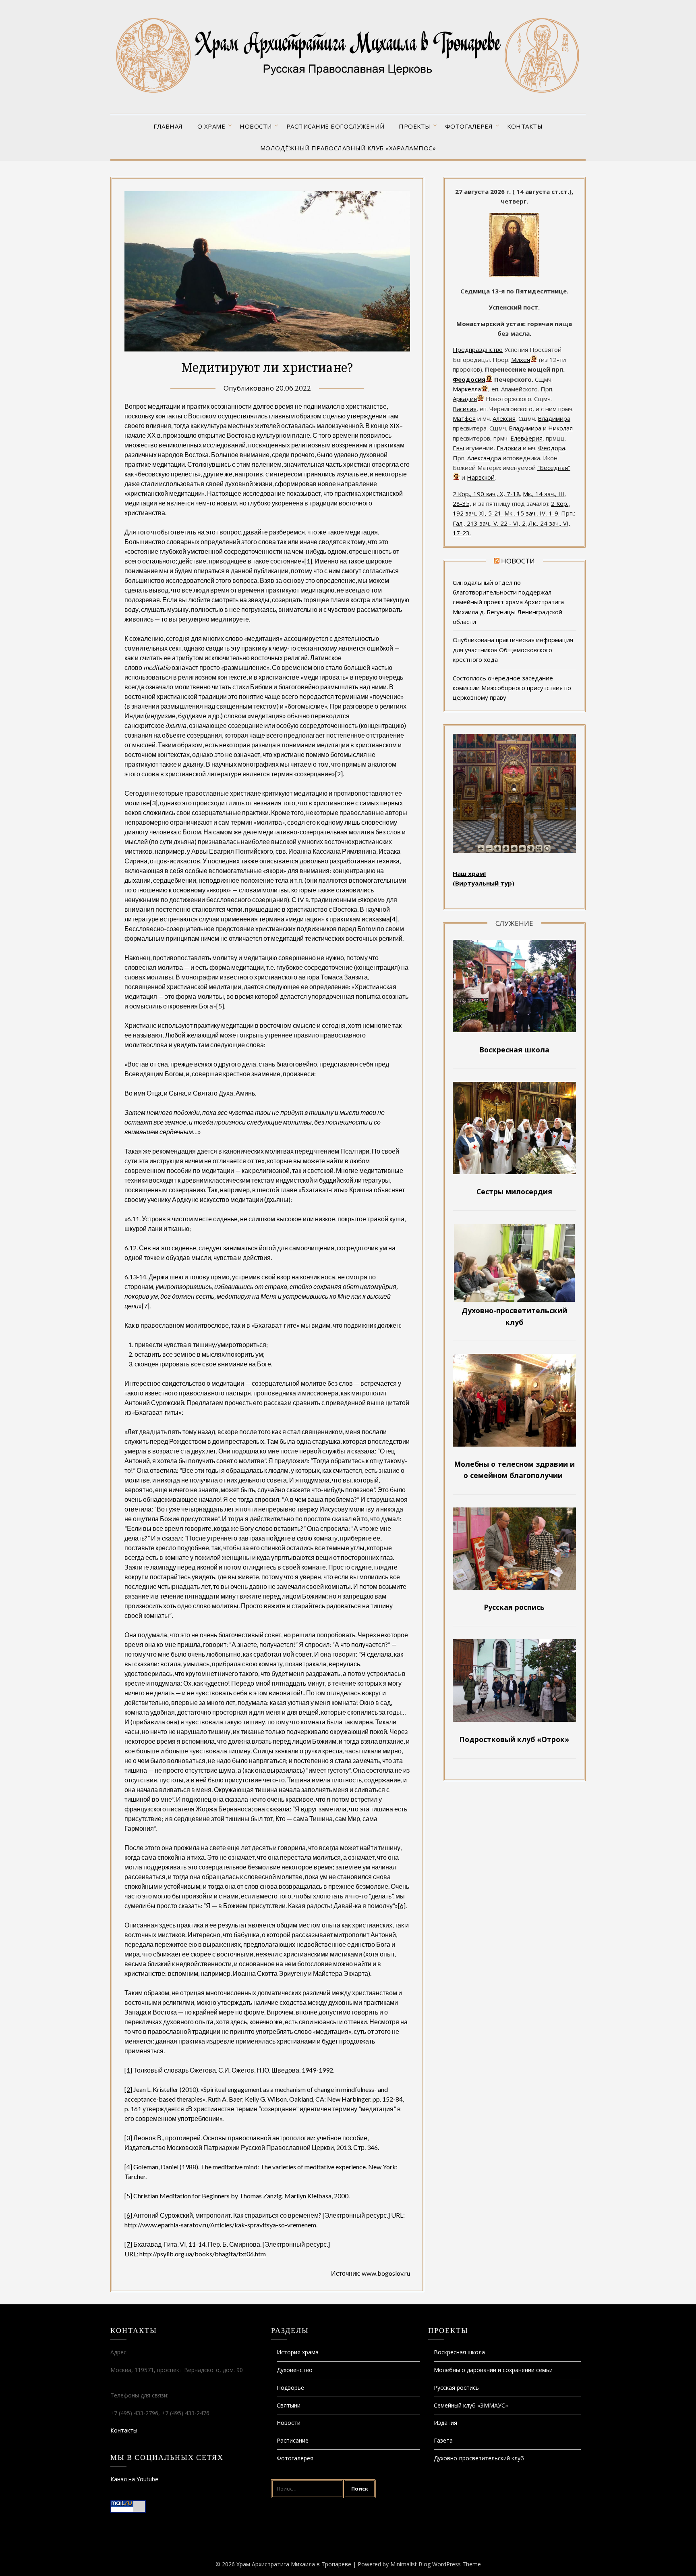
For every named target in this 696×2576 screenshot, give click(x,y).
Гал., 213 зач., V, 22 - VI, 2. (490, 523)
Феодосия (469, 379)
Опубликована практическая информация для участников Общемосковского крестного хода (513, 650)
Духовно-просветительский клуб (479, 2458)
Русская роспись (456, 2388)
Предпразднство (478, 349)
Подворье (290, 2388)
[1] (308, 561)
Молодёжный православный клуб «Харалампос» (348, 148)
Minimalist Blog (410, 2564)
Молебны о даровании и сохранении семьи (493, 2370)
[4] (394, 919)
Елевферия (526, 438)
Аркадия (465, 399)
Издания (445, 2423)
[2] (339, 774)
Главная (168, 126)
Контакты (525, 126)
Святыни (289, 2405)
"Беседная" (554, 468)
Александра (484, 458)
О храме (211, 126)
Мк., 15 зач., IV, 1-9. (532, 513)
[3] (154, 803)
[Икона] (514, 275)
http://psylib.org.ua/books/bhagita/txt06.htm (203, 2254)
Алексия (504, 418)
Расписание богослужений (336, 126)
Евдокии (509, 448)
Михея (521, 360)
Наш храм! (469, 873)
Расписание (293, 2440)
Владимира (554, 418)
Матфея (464, 418)
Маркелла (467, 389)
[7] (128, 2244)
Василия (465, 409)
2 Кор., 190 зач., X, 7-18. (487, 494)
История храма (298, 2352)
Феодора (552, 448)
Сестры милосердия (514, 1191)
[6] (402, 1905)
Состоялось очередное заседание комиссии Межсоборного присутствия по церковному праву (512, 688)
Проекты (415, 126)
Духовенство (295, 2370)
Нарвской (481, 477)
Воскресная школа (459, 2352)
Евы (458, 448)
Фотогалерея (469, 126)
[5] (220, 1006)
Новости (256, 126)
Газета (443, 2440)
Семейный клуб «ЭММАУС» (471, 2405)
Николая (560, 428)
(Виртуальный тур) (484, 883)
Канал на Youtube (134, 2479)
